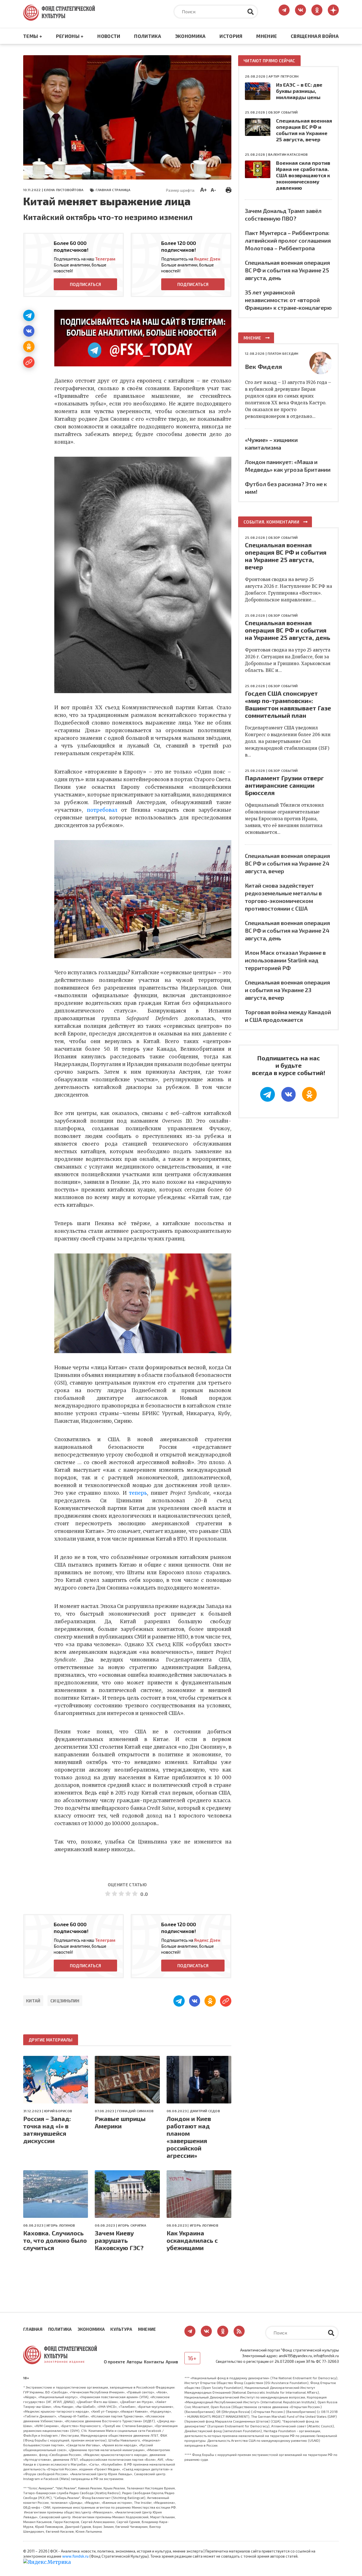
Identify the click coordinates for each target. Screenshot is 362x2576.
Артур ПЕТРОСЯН (283, 76)
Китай (33, 2001)
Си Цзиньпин (65, 2001)
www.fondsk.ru (75, 2556)
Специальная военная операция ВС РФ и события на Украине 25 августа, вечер (304, 130)
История (231, 36)
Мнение (267, 36)
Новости (109, 36)
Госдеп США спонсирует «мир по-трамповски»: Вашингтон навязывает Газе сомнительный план (288, 704)
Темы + (33, 36)
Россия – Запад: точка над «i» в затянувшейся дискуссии (47, 2129)
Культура (121, 2329)
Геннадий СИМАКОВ (135, 2111)
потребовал (102, 810)
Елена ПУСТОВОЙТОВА (64, 190)
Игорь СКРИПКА (132, 2225)
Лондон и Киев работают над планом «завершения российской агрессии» (189, 2137)
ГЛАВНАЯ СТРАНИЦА (113, 190)
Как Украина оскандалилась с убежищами (192, 2240)
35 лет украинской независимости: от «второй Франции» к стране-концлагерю (288, 300)
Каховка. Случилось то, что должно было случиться (55, 2240)
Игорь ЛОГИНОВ (61, 2225)
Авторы (134, 2362)
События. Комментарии (271, 522)
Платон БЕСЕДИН (283, 353)
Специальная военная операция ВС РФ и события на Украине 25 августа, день (287, 270)
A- (213, 190)
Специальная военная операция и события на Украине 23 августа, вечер (287, 990)
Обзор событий (283, 112)
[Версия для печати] (229, 189)
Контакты (154, 2362)
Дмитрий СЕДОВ (205, 2111)
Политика (148, 36)
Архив (172, 2362)
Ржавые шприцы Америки (120, 2122)
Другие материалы (51, 2040)
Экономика (190, 36)
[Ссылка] (29, 362)
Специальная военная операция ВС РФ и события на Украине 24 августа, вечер (287, 863)
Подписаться (85, 284)
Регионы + (70, 36)
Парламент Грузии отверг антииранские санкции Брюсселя (284, 785)
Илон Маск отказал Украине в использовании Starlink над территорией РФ (285, 960)
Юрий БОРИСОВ (58, 2111)
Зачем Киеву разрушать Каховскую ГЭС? (119, 2240)
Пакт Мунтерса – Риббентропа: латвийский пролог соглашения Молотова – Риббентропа (288, 240)
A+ (203, 189)
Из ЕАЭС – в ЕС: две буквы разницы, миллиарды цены (299, 91)
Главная (33, 2329)
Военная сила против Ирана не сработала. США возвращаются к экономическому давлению (303, 175)
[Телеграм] (29, 315)
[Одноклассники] (29, 347)
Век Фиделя (263, 366)
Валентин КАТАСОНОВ (288, 154)
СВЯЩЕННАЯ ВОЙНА (315, 36)
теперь (138, 1493)
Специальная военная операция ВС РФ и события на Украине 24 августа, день (287, 930)
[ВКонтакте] (29, 331)
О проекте (114, 2362)
